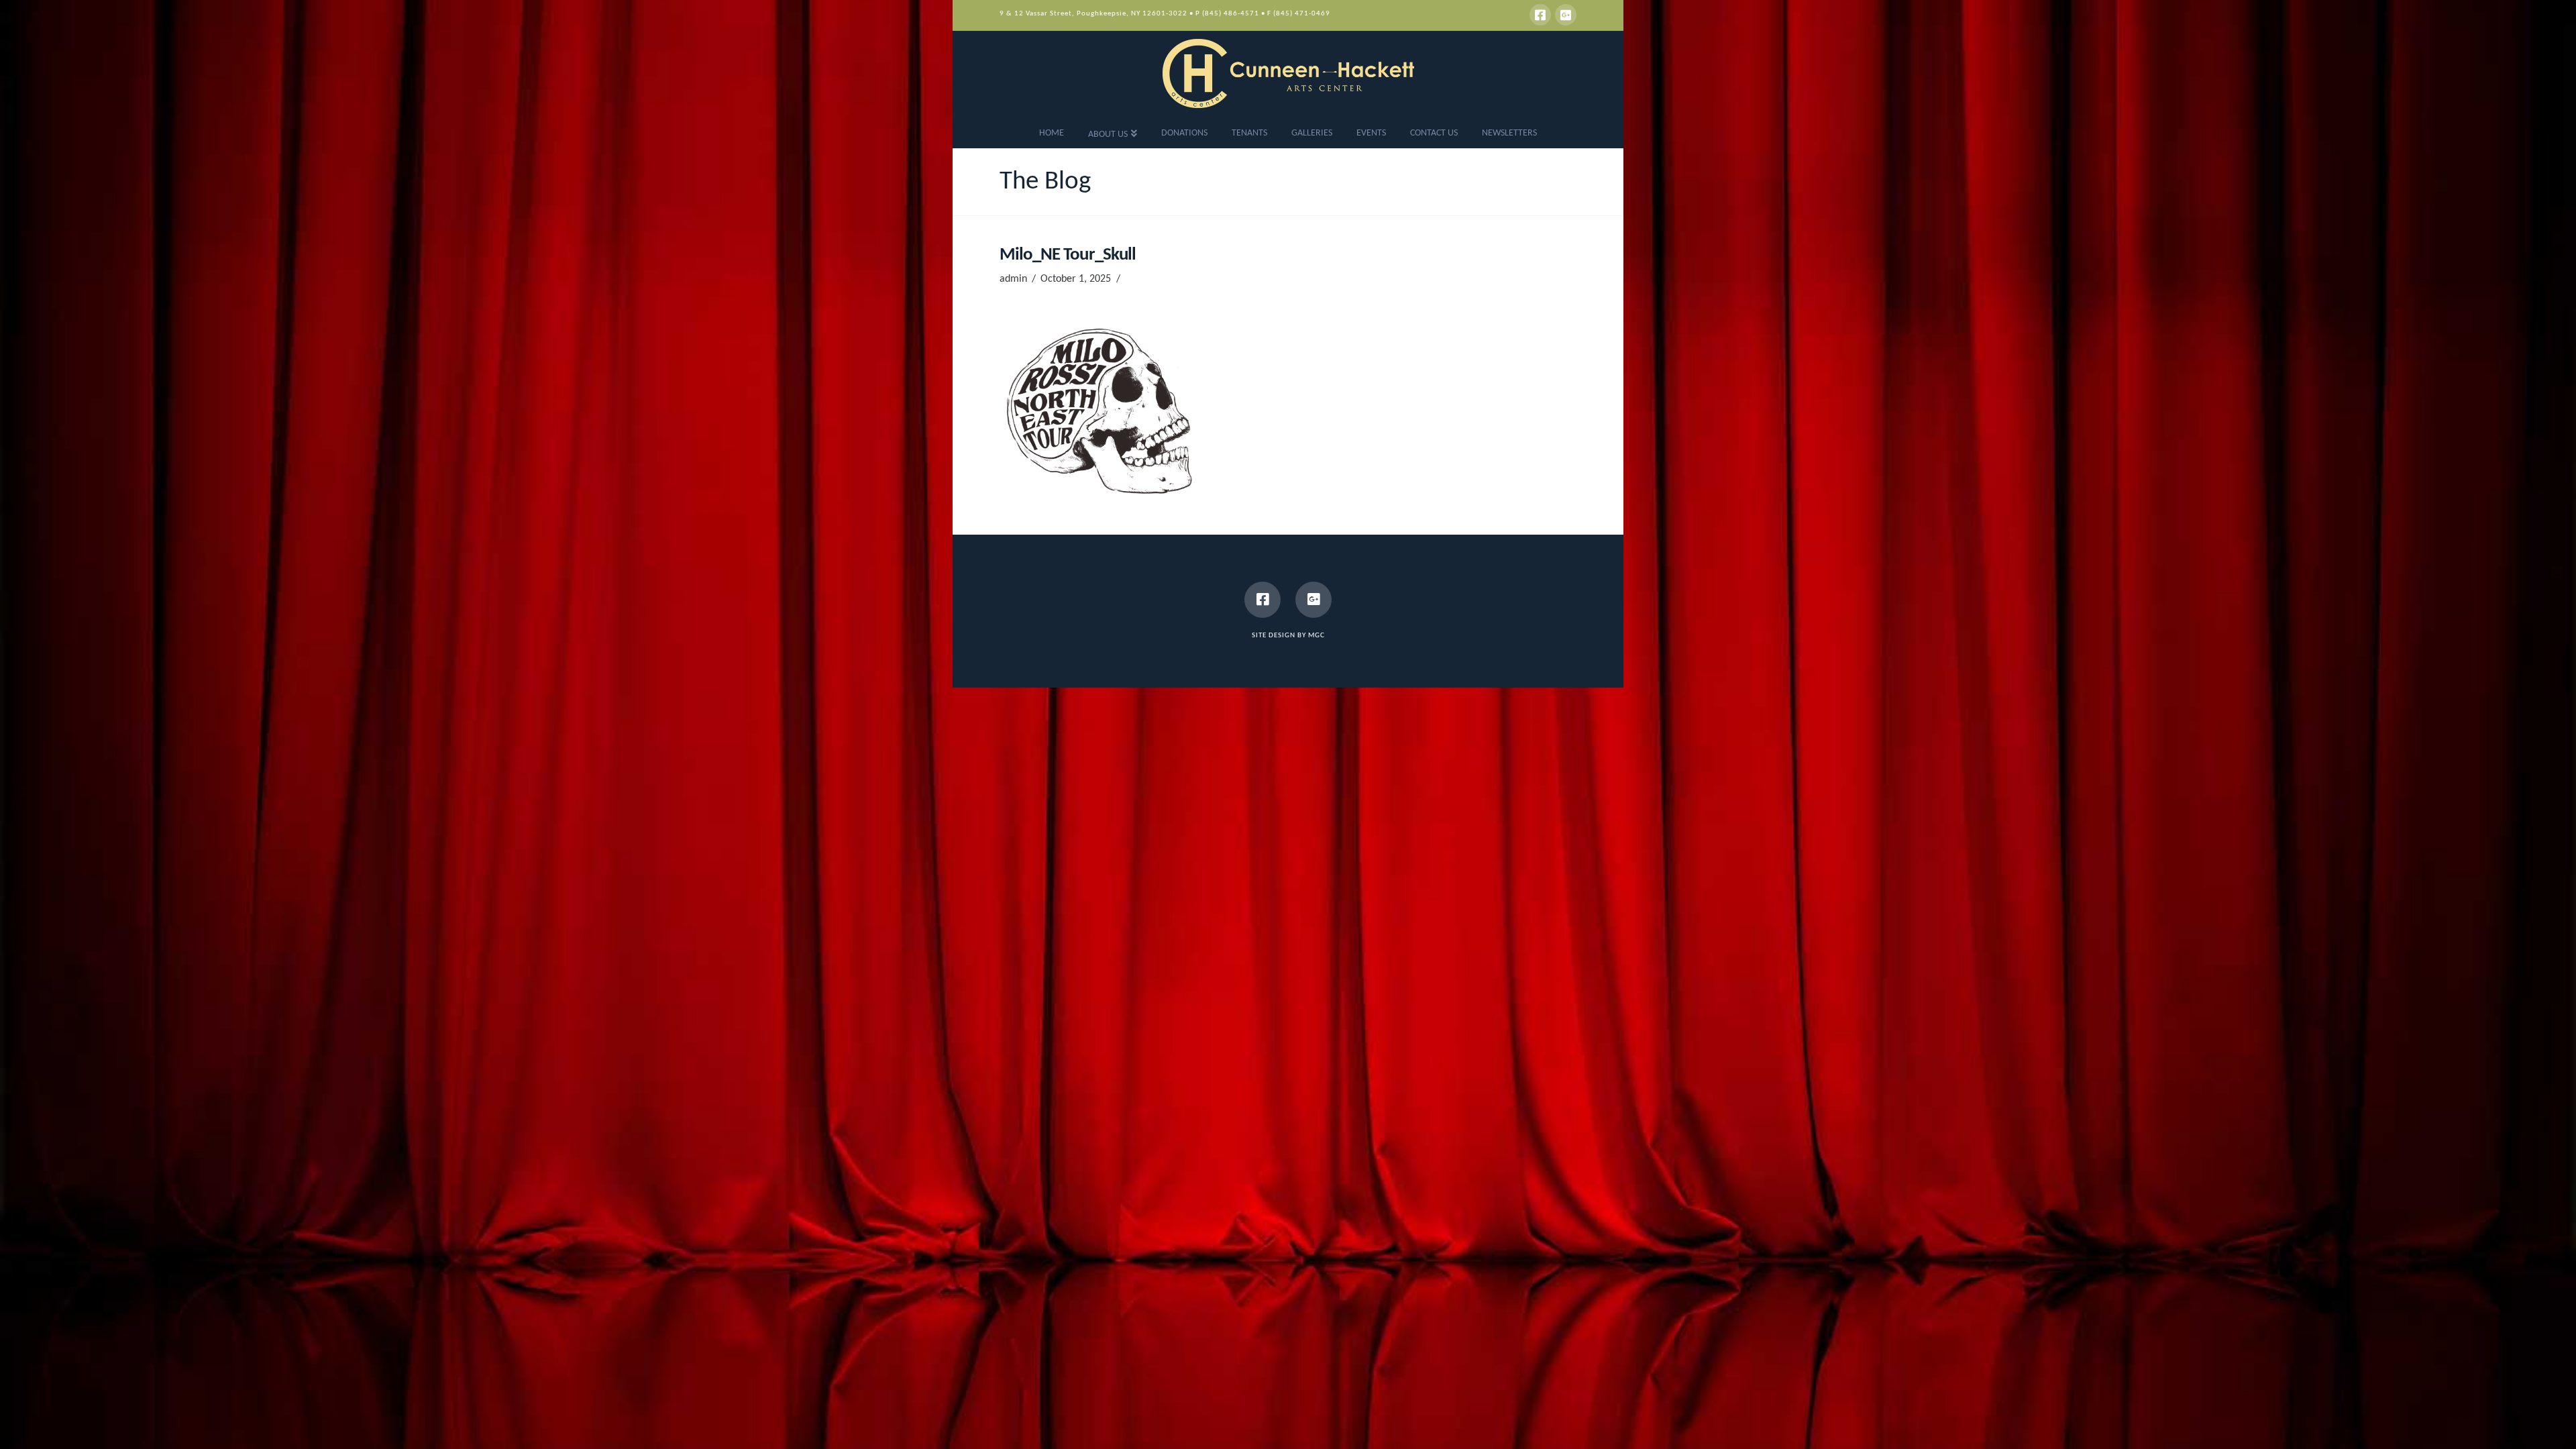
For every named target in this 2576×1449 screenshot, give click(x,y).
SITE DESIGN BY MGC (1288, 636)
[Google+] (1566, 15)
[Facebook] (1540, 15)
